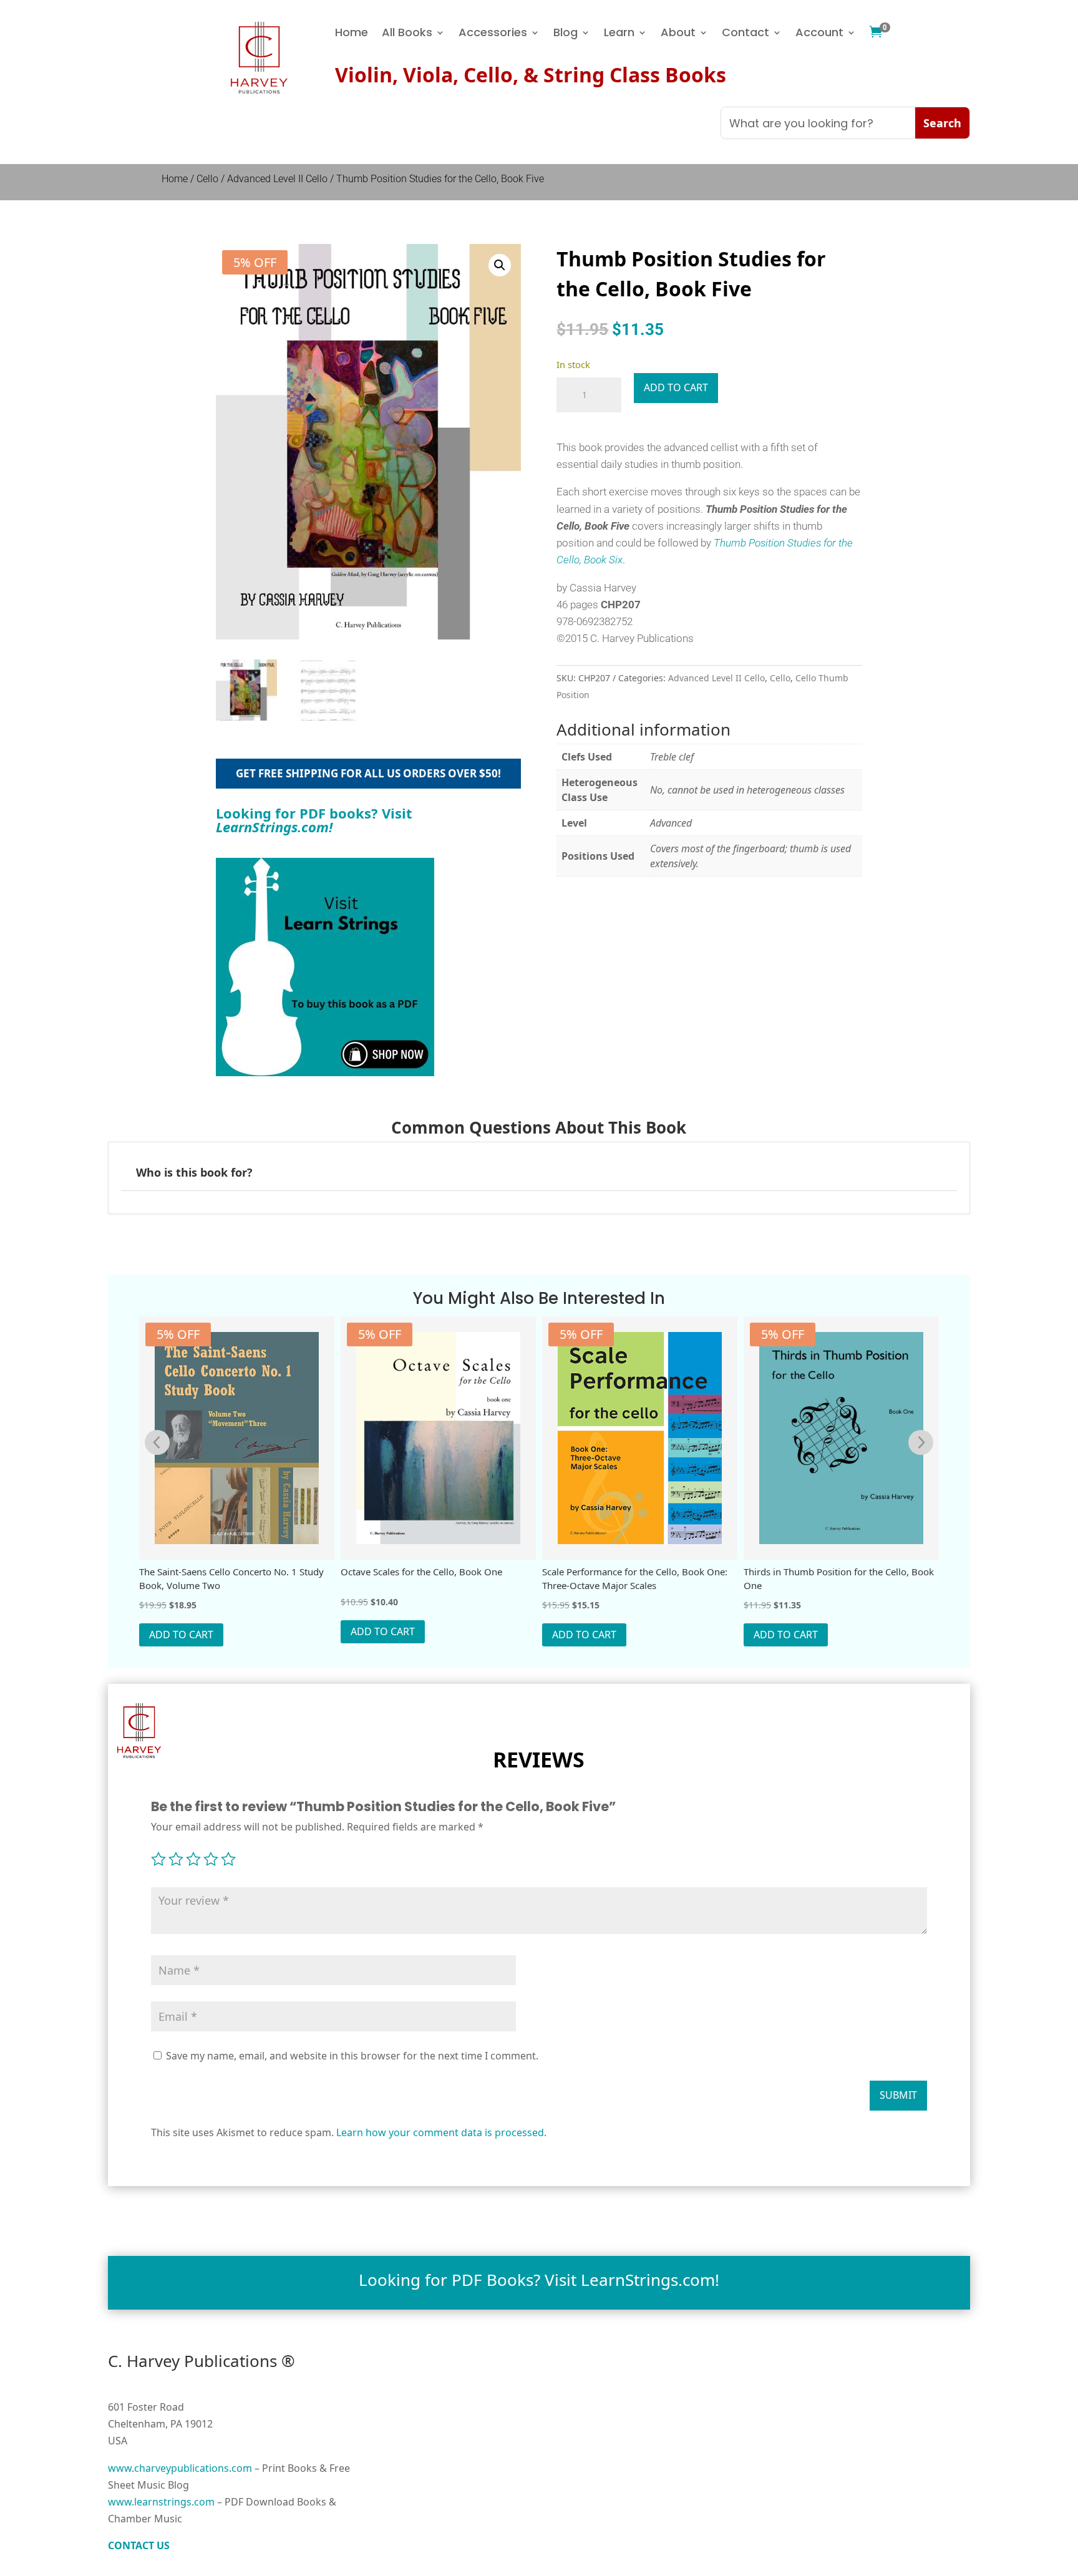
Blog (566, 34)
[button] (500, 265)
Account (819, 34)
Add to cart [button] (181, 1635)
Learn (619, 34)
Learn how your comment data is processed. (441, 2132)
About (678, 34)
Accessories (493, 34)
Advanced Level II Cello (277, 179)
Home (352, 34)
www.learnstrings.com (161, 2502)
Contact (745, 34)
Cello (207, 179)
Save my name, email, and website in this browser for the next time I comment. (352, 2056)
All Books (407, 34)
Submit (898, 2095)
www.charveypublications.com (180, 2468)
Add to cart (676, 387)
